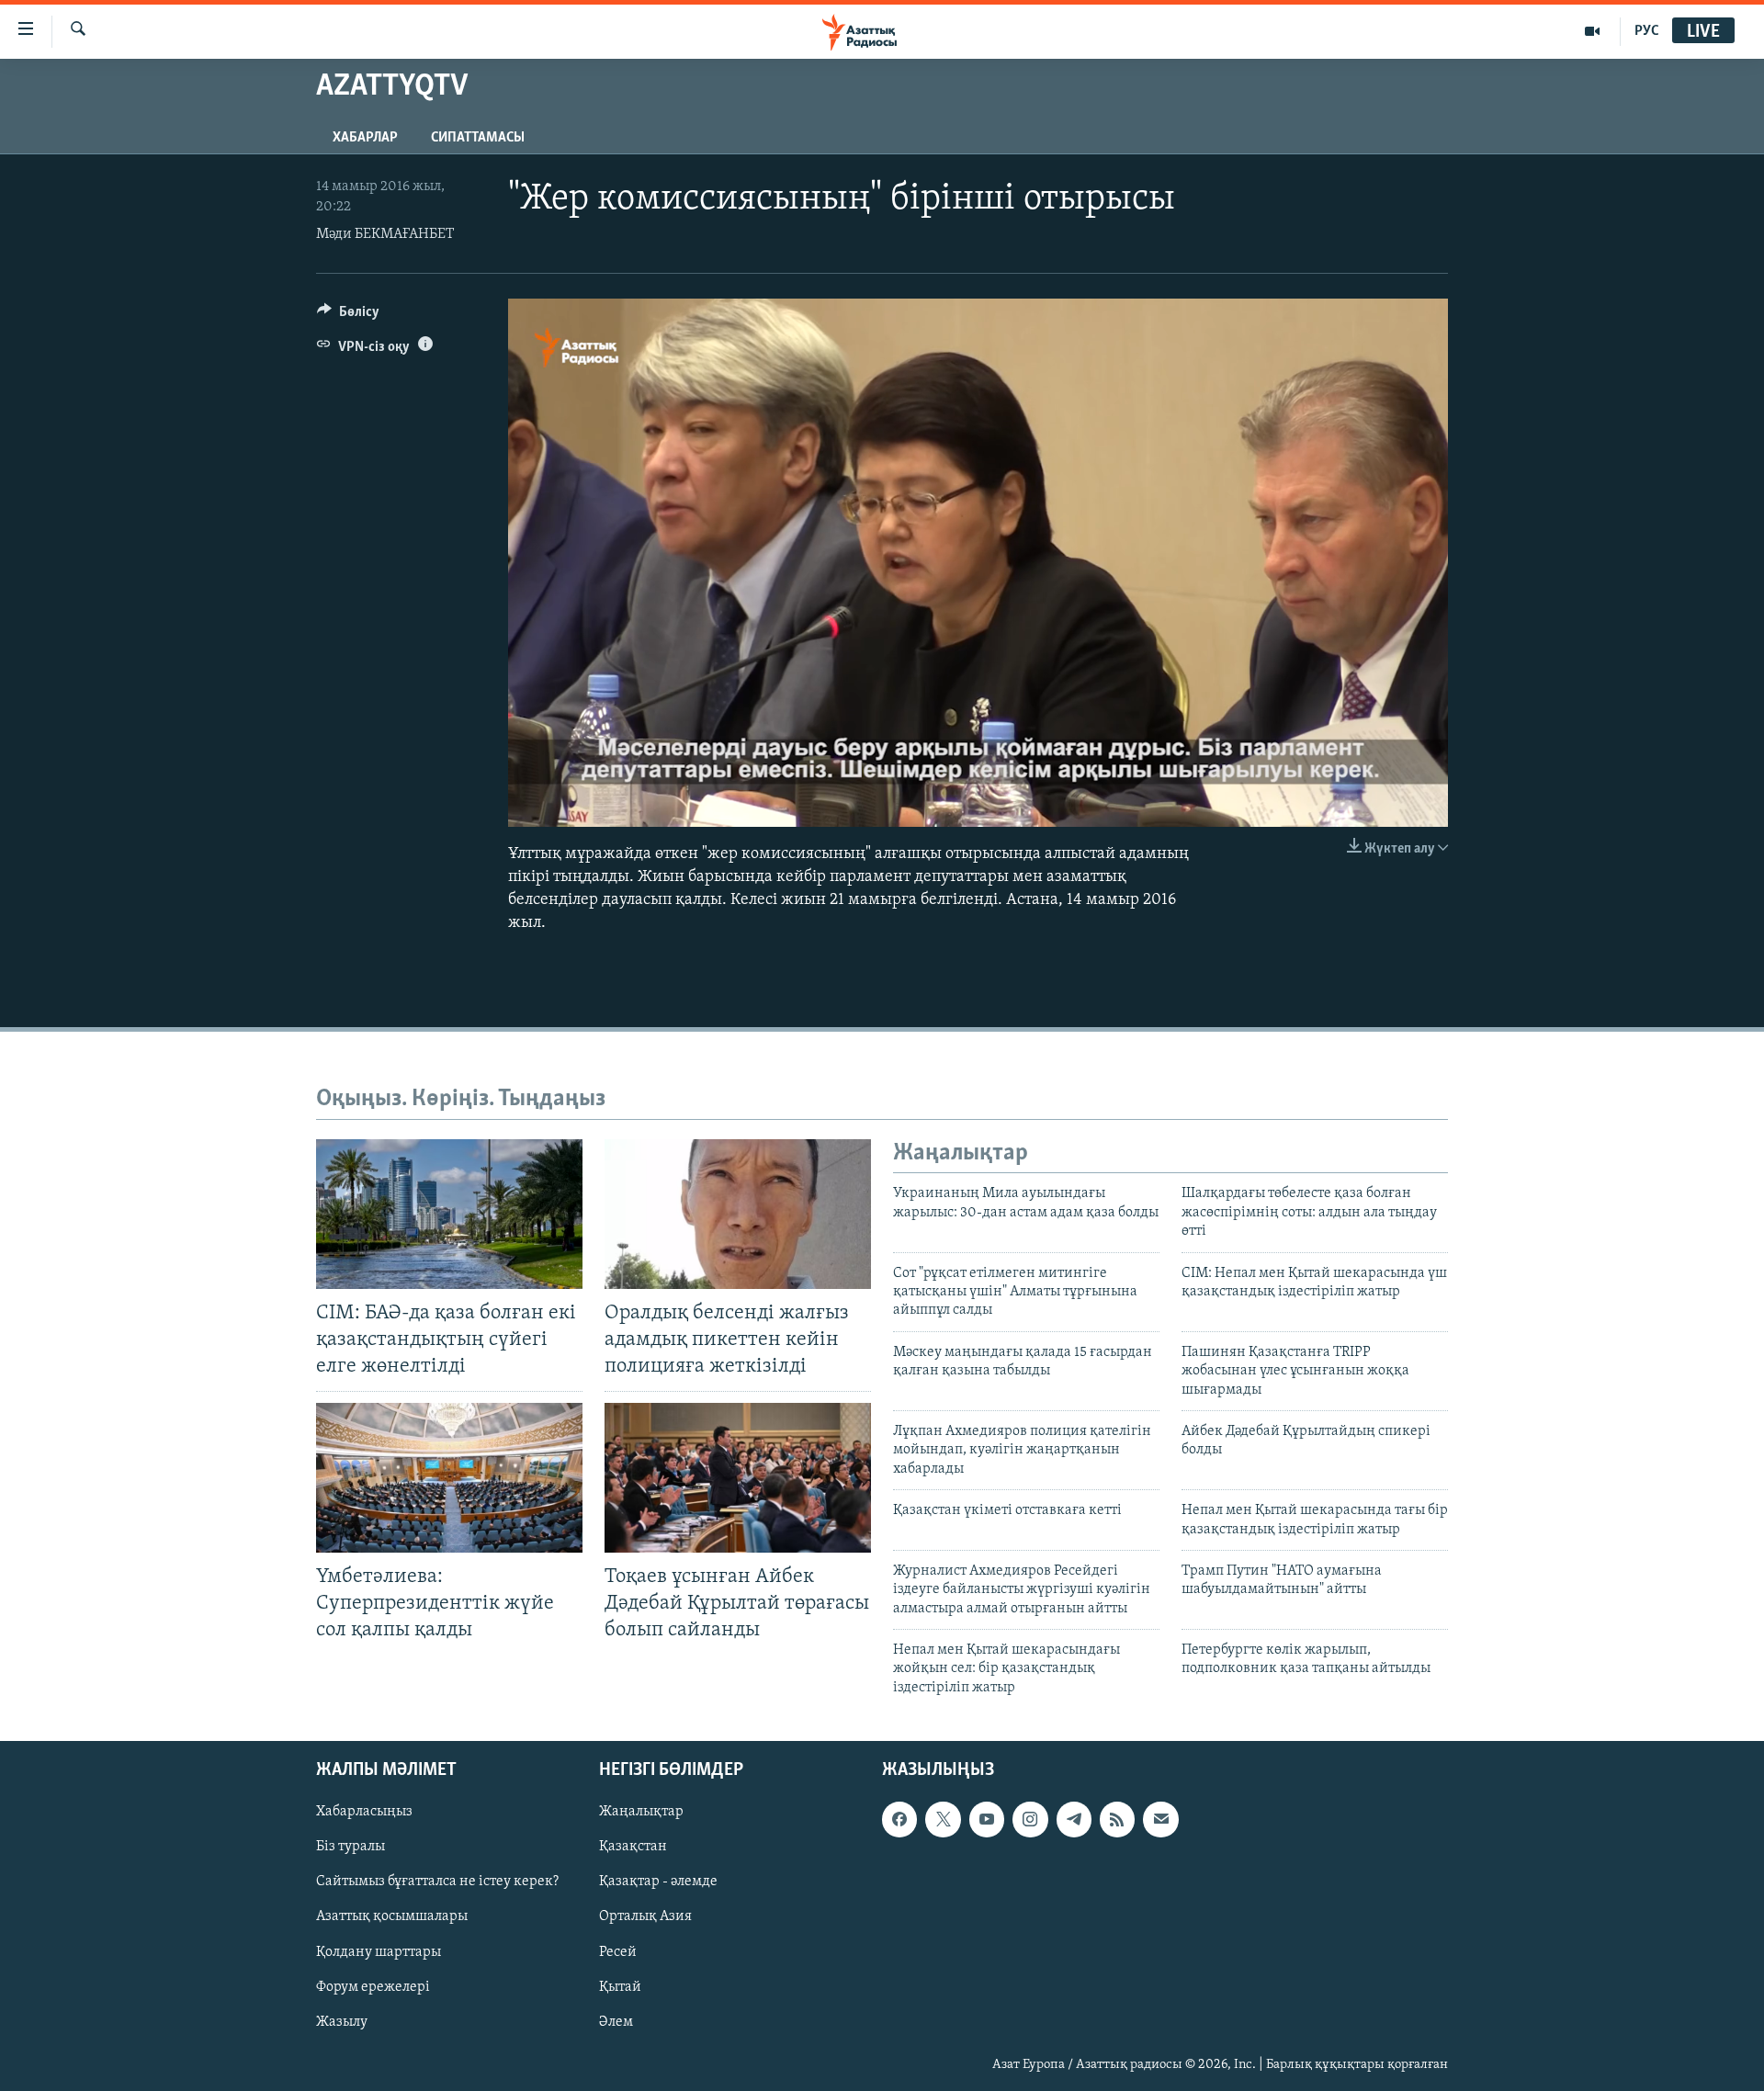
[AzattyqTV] (1593, 31)
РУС (1647, 31)
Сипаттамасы (478, 138)
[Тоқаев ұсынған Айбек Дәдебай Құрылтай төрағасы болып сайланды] (738, 1478)
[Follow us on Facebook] (899, 1820)
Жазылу (342, 2022)
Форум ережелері (373, 1987)
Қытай (620, 1987)
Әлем (616, 2022)
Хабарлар (365, 138)
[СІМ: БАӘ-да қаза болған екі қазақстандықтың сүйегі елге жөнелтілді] (449, 1214)
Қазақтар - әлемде (658, 1882)
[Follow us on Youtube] (987, 1820)
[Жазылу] (1160, 1820)
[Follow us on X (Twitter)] (943, 1820)
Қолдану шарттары (379, 1952)
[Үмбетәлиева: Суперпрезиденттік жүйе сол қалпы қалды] (449, 1478)
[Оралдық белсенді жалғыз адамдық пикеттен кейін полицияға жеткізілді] (738, 1214)
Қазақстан (633, 1848)
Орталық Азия (645, 1917)
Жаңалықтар (641, 1813)
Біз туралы (351, 1848)
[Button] (348, 316)
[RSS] (1117, 1820)
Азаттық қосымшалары (392, 1917)
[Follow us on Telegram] (1074, 1820)
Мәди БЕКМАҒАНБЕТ (385, 234)
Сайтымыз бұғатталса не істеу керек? (437, 1882)
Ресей (618, 1952)
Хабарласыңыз (364, 1813)
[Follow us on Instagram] (1030, 1820)
